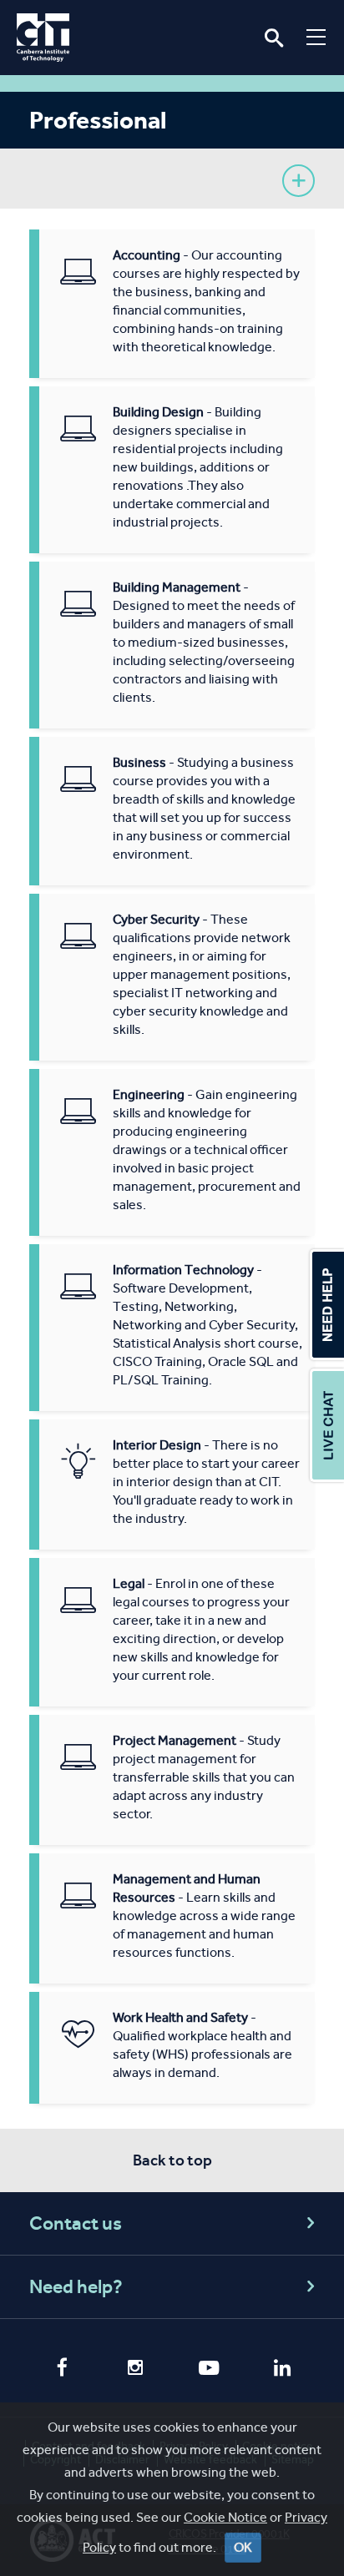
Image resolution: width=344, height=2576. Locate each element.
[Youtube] (209, 2370)
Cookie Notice (225, 2517)
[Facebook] (62, 2369)
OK (243, 2547)
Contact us (76, 2223)
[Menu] (316, 37)
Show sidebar (298, 181)
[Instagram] (135, 2370)
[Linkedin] (282, 2370)
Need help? (76, 2287)
